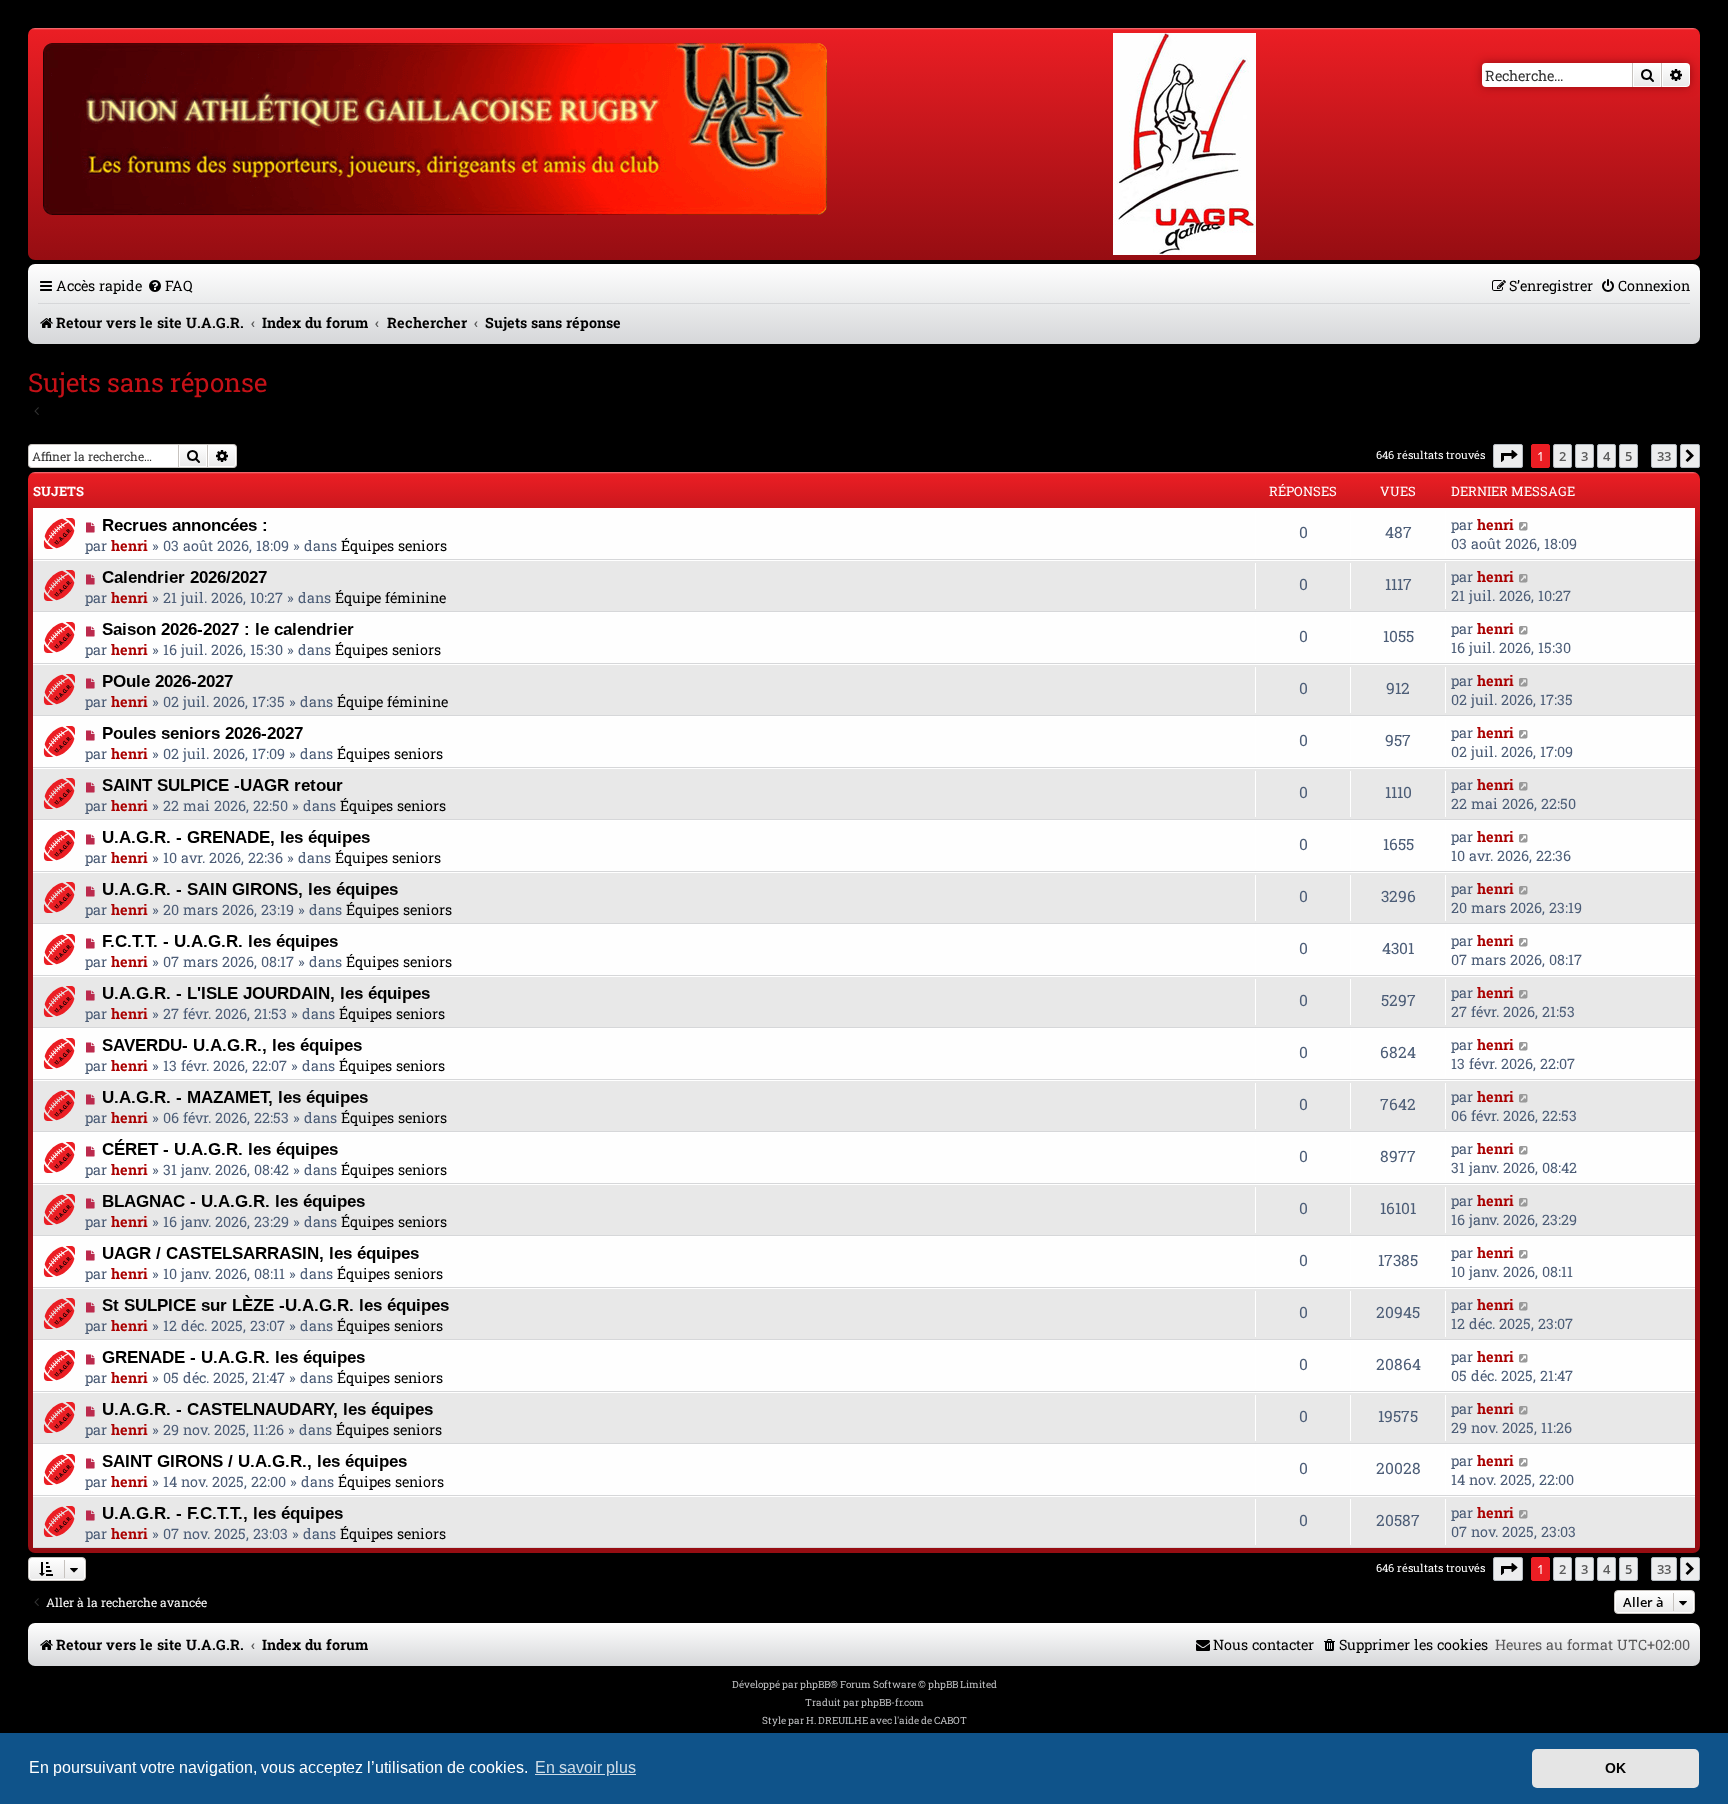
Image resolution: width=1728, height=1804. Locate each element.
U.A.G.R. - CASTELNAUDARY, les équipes (267, 1409)
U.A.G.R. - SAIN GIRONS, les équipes (250, 889)
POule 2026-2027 (167, 681)
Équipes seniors (394, 545)
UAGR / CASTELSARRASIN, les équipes (260, 1253)
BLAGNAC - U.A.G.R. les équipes (233, 1201)
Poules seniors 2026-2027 (202, 733)
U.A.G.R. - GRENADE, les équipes (236, 837)
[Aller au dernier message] (1524, 524)
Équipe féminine (390, 597)
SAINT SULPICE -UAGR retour (222, 785)
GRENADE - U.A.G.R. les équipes (233, 1357)
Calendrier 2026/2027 (184, 577)
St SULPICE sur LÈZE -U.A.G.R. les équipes (275, 1305)
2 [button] (1562, 456)
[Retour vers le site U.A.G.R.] (436, 126)
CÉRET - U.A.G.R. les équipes (220, 1149)
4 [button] (1606, 456)
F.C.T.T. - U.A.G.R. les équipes (220, 941)
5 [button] (1628, 456)
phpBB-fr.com (892, 1702)
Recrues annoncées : (185, 525)
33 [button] (1664, 456)
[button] (1508, 456)
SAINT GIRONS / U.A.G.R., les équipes (254, 1461)
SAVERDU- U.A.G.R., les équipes (232, 1045)
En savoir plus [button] (585, 1767)
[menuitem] (170, 285)
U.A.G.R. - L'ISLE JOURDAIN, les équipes (266, 993)
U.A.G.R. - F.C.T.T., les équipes (222, 1513)
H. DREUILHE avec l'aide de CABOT (886, 1720)
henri (129, 545)
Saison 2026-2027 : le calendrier (228, 629)
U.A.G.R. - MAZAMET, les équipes (235, 1097)
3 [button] (1584, 456)
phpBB (815, 1684)
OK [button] (1615, 1768)
